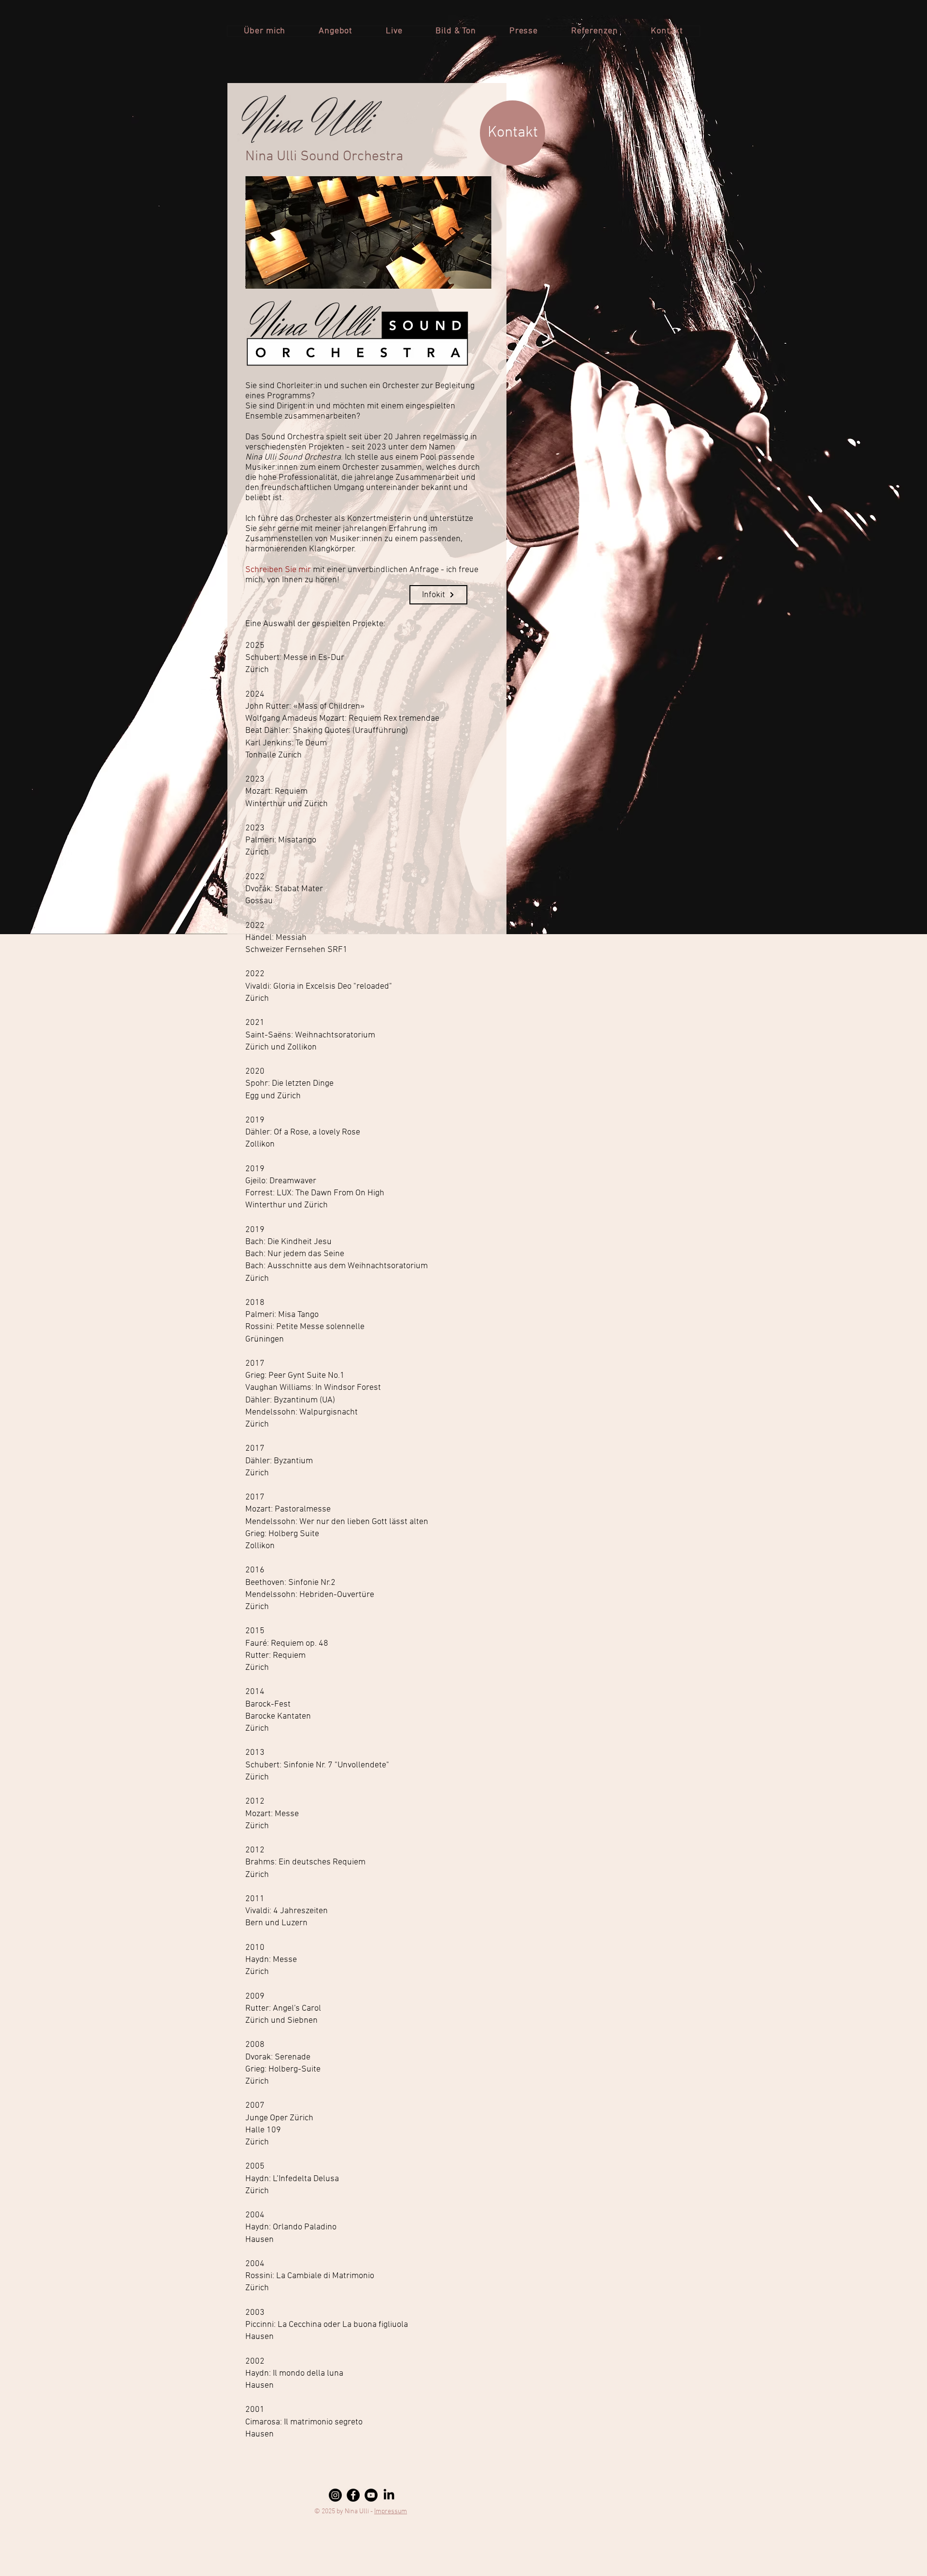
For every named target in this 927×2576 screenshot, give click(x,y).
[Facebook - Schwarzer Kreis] (353, 2495)
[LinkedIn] (389, 2495)
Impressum (391, 2512)
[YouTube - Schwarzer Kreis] (371, 2495)
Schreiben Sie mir (278, 570)
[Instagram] (335, 2495)
